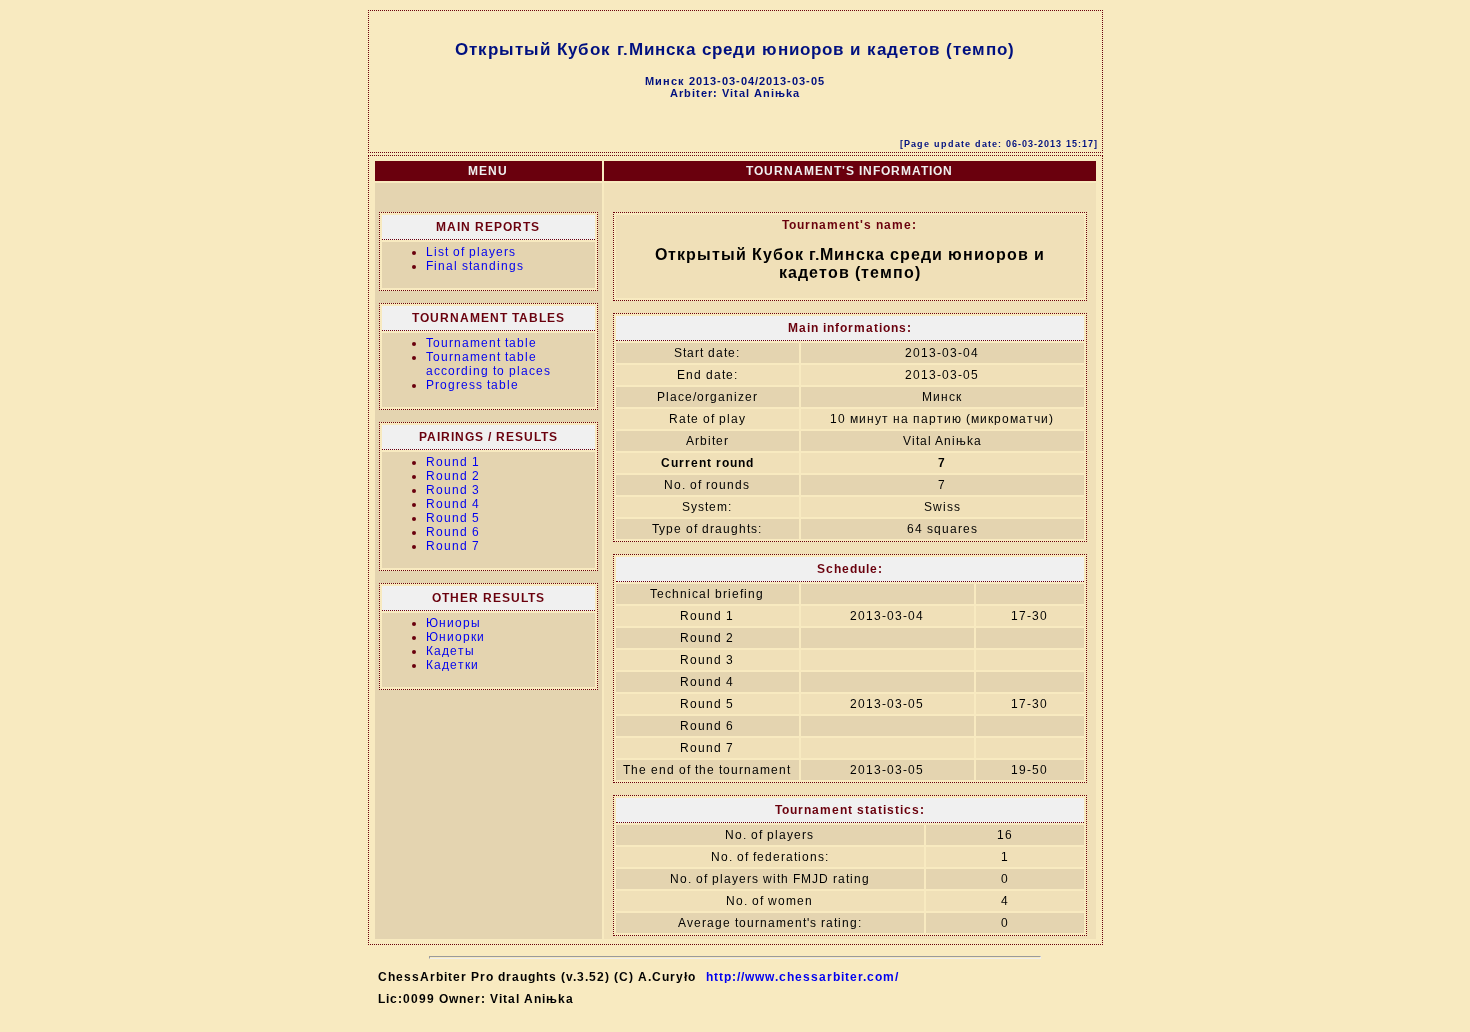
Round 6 (453, 532)
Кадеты (450, 651)
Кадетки (452, 665)
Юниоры (453, 623)
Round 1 (453, 462)
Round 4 (453, 504)
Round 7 (453, 546)
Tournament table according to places (488, 364)
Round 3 (453, 490)
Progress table (472, 385)
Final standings (475, 266)
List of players (471, 252)
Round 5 (453, 518)
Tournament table (481, 343)
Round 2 (453, 476)
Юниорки (455, 637)
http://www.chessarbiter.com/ (802, 977)
